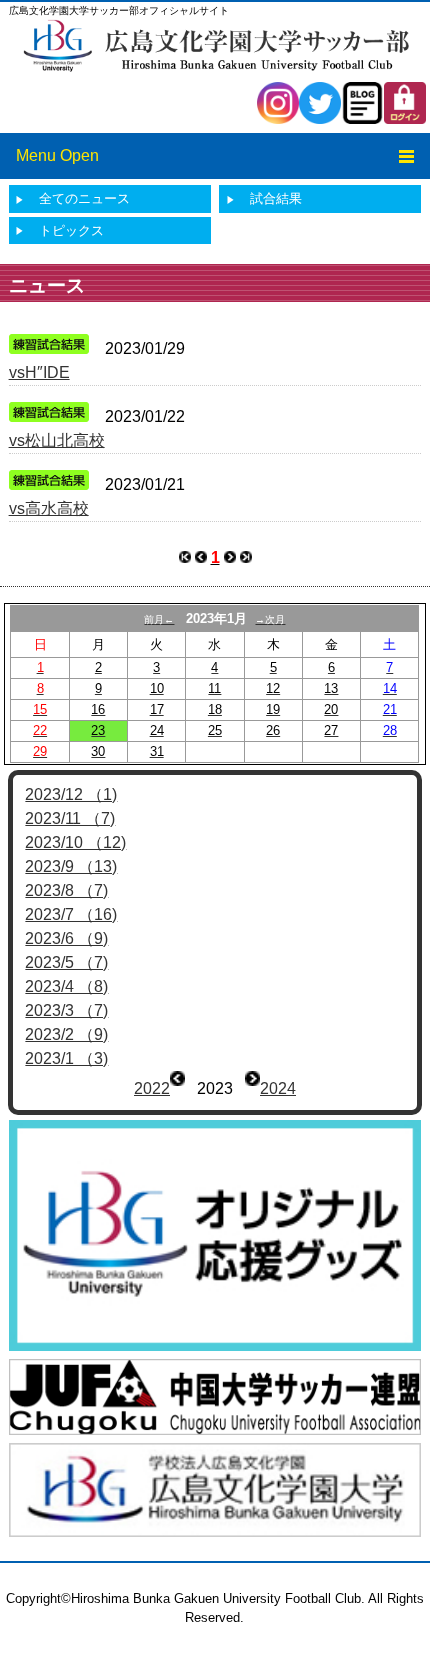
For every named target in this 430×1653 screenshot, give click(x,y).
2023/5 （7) (66, 962)
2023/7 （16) (71, 914)
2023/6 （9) (66, 938)
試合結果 (276, 198)
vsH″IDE (39, 372)
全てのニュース (84, 198)
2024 (278, 1088)
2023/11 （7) (70, 818)
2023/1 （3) (66, 1058)
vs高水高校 (49, 508)
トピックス (71, 230)
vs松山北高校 (57, 440)
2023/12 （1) (71, 794)
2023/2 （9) (66, 1034)
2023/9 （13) (71, 866)
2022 (152, 1088)
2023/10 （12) (75, 842)
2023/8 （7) (66, 890)
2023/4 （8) (66, 986)
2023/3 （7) (66, 1010)
